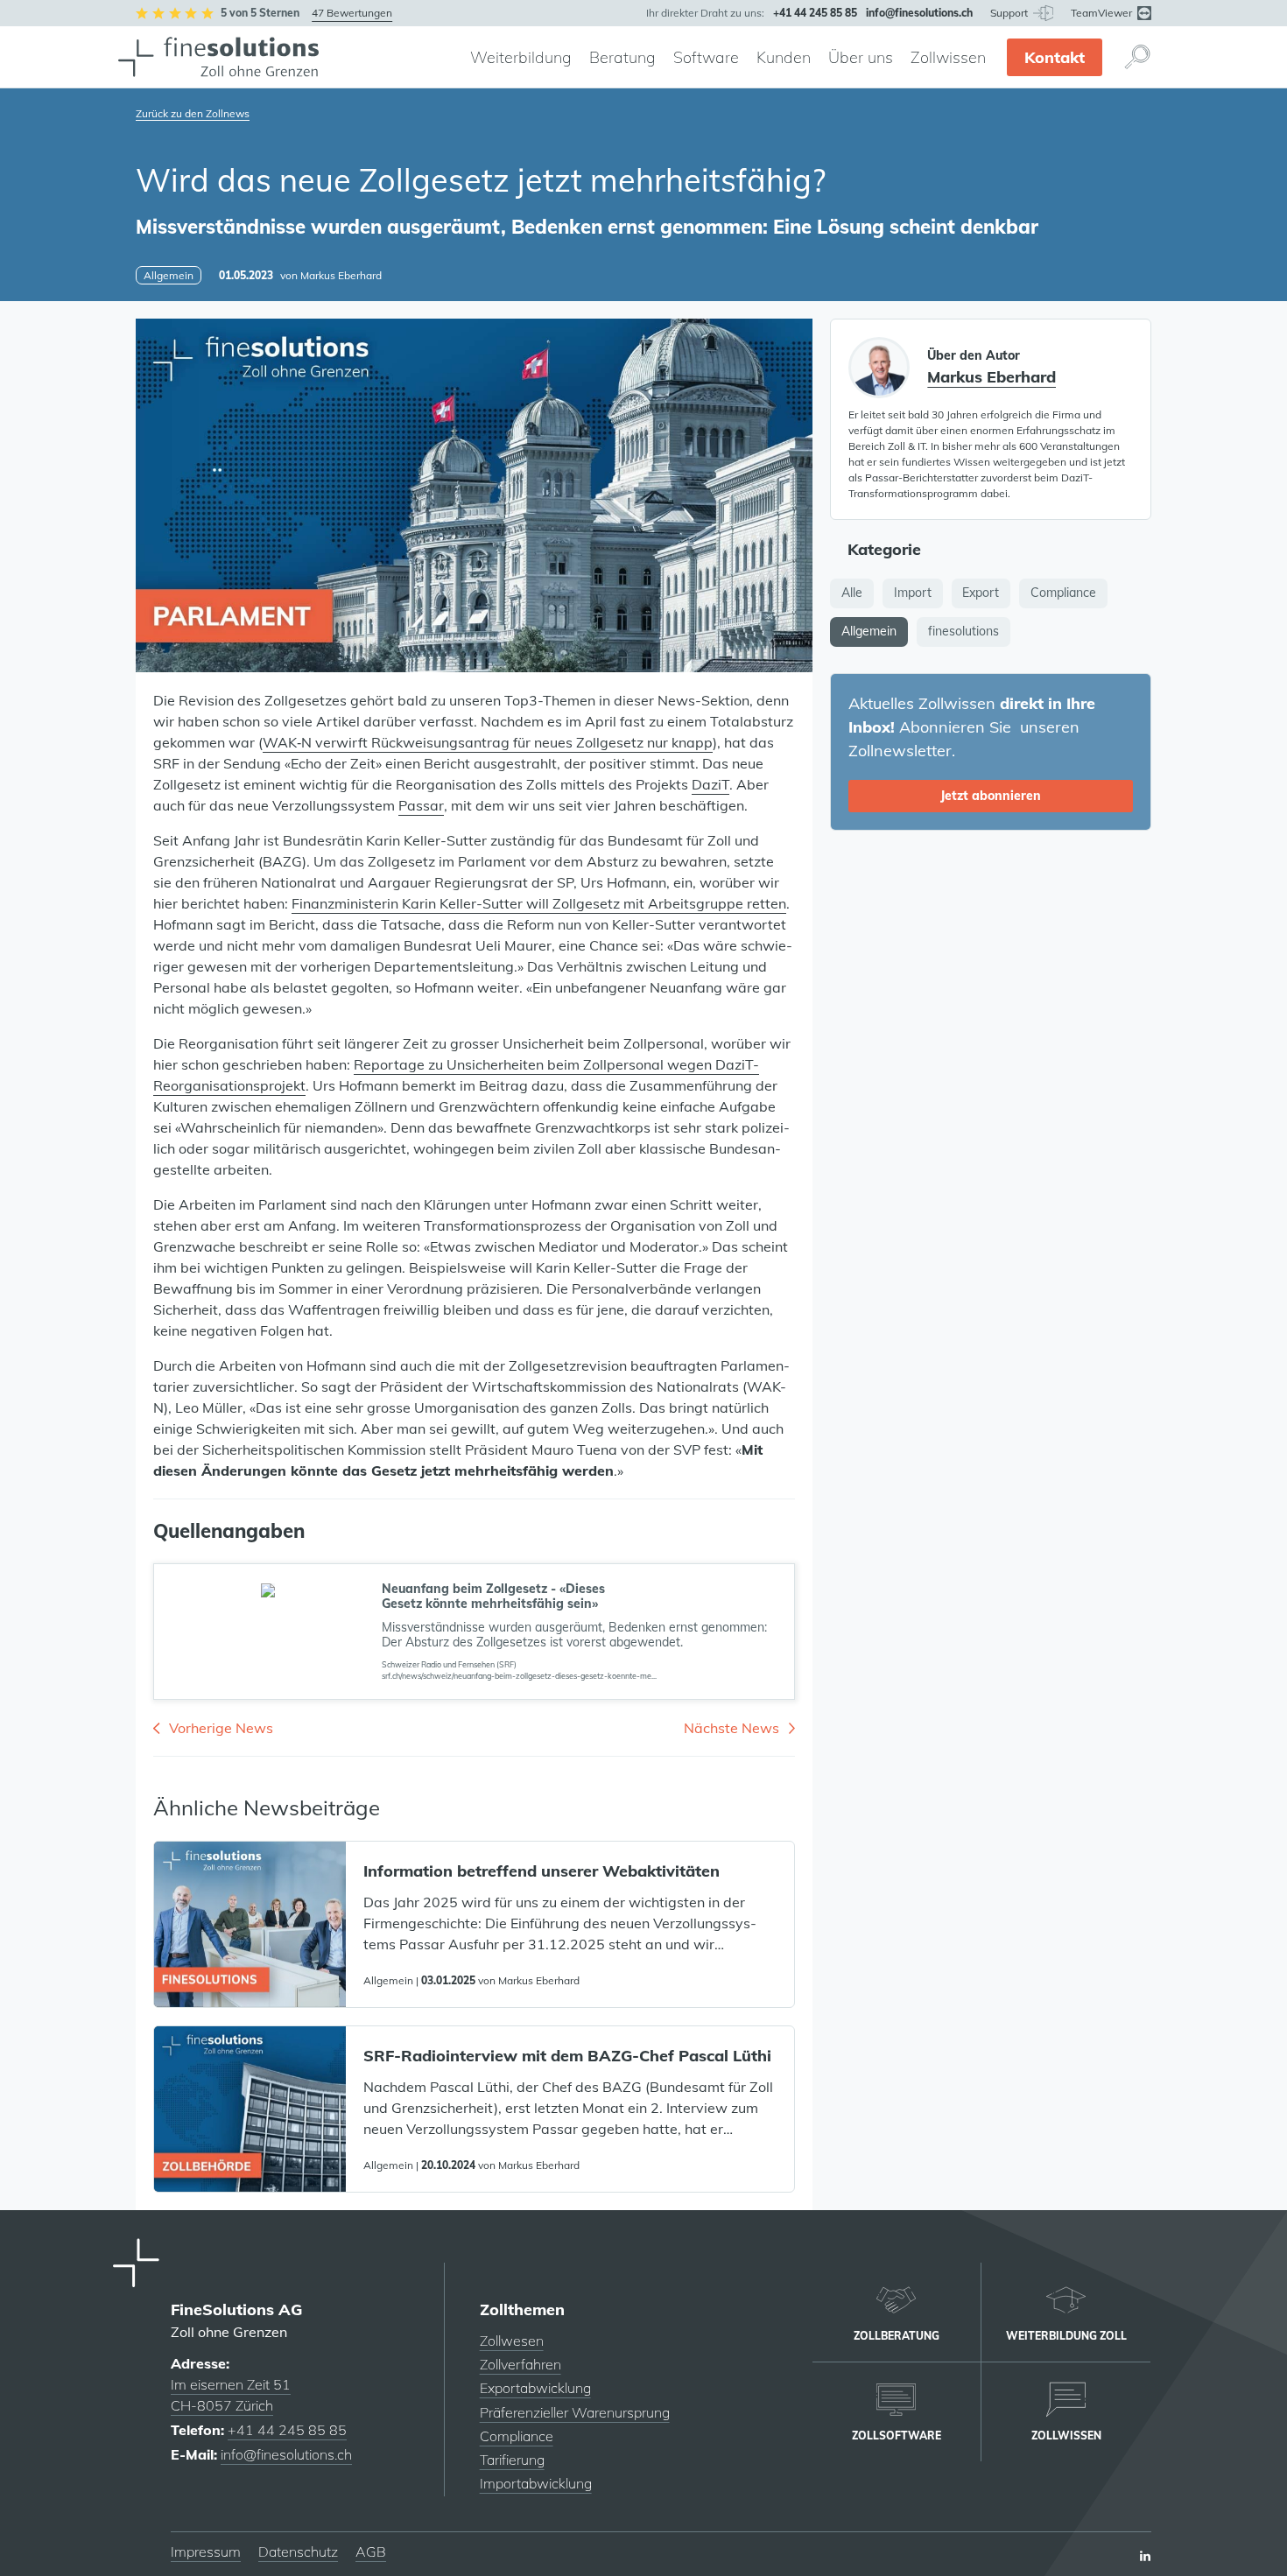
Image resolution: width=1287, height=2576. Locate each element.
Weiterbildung (521, 57)
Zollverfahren (520, 2364)
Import (913, 593)
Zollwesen (512, 2341)
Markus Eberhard (341, 275)
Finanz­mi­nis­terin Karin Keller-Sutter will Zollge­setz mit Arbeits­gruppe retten (539, 903)
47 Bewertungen (352, 13)
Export (981, 593)
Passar (421, 805)
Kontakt (1055, 57)
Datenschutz (298, 2551)
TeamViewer (1103, 13)
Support (1010, 13)
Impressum (206, 2551)
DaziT (710, 784)
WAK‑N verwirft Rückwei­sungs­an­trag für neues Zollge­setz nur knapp (488, 742)
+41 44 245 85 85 (287, 2430)
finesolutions (963, 631)
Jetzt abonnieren (991, 796)
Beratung (622, 57)
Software (706, 57)
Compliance (1063, 593)
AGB (371, 2551)
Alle (852, 593)
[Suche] (1137, 57)
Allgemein (869, 631)
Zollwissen (948, 57)
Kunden (784, 57)
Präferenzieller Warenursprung (575, 2412)
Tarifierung (512, 2460)
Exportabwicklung (535, 2388)
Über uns (861, 57)
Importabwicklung (536, 2483)
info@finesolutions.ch (286, 2454)
